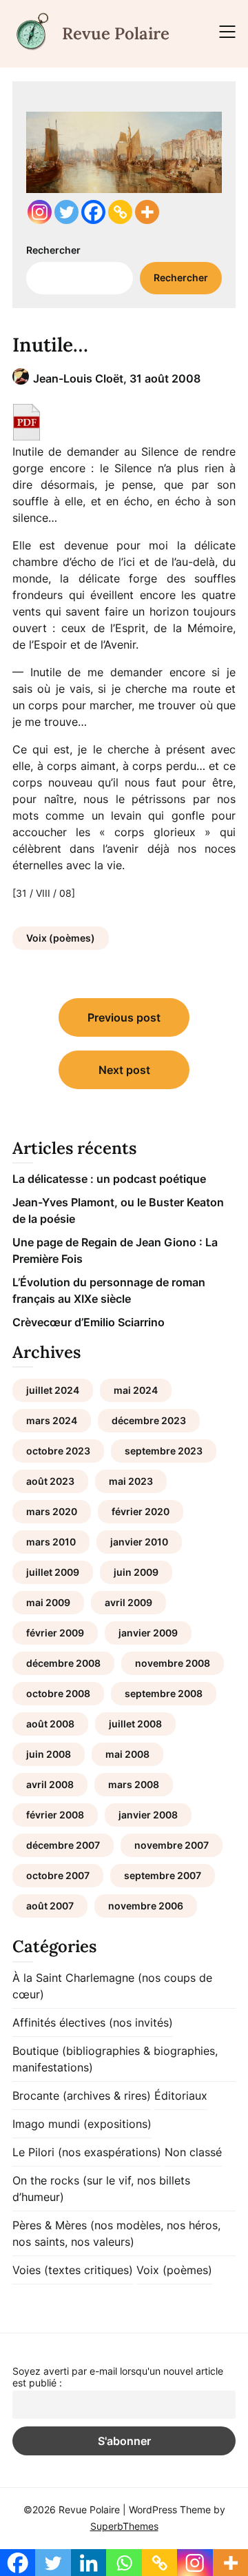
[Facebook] (93, 212)
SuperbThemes (124, 2526)
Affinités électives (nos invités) (93, 2022)
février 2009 (55, 1633)
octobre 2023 (58, 1451)
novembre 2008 (173, 1663)
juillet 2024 (53, 1390)
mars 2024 (52, 1420)
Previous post (124, 1017)
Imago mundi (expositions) (82, 2124)
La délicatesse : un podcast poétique (109, 1179)
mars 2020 (52, 1511)
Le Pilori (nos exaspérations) (87, 2152)
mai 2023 (131, 1481)
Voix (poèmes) (61, 938)
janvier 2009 (148, 1633)
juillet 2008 (135, 1724)
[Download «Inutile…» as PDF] (27, 422)
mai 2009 (48, 1602)
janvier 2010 (139, 1542)
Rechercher (53, 250)
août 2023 (50, 1481)
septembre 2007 (163, 1875)
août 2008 (50, 1724)
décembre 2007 (63, 1845)
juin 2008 (49, 1754)
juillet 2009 (53, 1572)
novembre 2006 (146, 1906)
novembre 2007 (172, 1845)
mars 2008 (134, 1784)
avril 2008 (50, 1784)
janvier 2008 (148, 1815)
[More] (147, 212)
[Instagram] (40, 212)
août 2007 (50, 1906)
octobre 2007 (58, 1875)
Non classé (193, 2152)
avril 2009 (128, 1602)
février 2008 (55, 1815)
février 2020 (141, 1511)
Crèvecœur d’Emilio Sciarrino (89, 1322)
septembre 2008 (164, 1693)
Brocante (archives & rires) (82, 2096)
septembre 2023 (164, 1451)
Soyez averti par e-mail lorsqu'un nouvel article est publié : (118, 2377)
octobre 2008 (58, 1693)
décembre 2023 (149, 1420)
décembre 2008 (63, 1663)
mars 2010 (51, 1542)
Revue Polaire (116, 33)
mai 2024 (136, 1390)
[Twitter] (66, 212)
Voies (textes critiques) (73, 2270)
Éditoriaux (181, 2096)
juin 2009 (136, 1572)
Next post (124, 1070)
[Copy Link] (120, 212)
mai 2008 (127, 1754)
